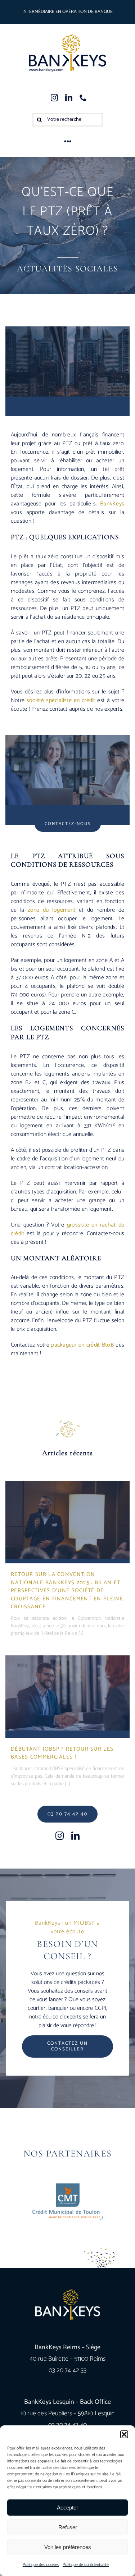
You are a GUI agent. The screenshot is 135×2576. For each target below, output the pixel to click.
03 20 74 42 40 (68, 2425)
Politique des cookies (41, 2565)
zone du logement (52, 910)
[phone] (83, 98)
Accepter (67, 2508)
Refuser (68, 2527)
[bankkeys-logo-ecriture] (67, 53)
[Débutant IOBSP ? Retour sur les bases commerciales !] (67, 1693)
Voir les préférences (68, 2547)
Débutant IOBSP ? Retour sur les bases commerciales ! (62, 1753)
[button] (124, 2434)
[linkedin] (69, 98)
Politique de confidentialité (86, 2565)
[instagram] (54, 98)
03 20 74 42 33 (67, 2370)
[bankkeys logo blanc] (68, 2305)
